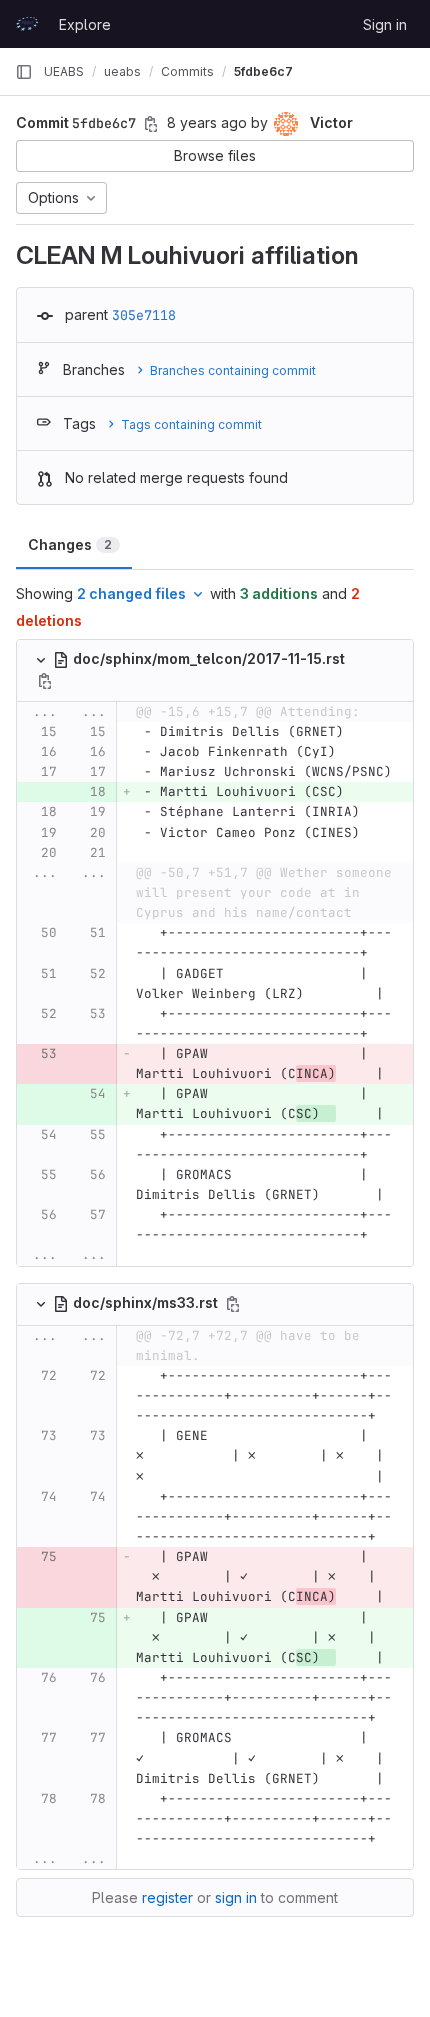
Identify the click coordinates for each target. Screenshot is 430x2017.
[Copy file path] (45, 681)
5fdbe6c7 (263, 71)
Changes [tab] (70, 544)
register (167, 1897)
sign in (236, 1897)
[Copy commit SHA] (151, 124)
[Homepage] (27, 24)
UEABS (64, 71)
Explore (85, 24)
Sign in (385, 24)
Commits (187, 71)
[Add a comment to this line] (17, 732)
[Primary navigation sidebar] (24, 72)
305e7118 (144, 315)
